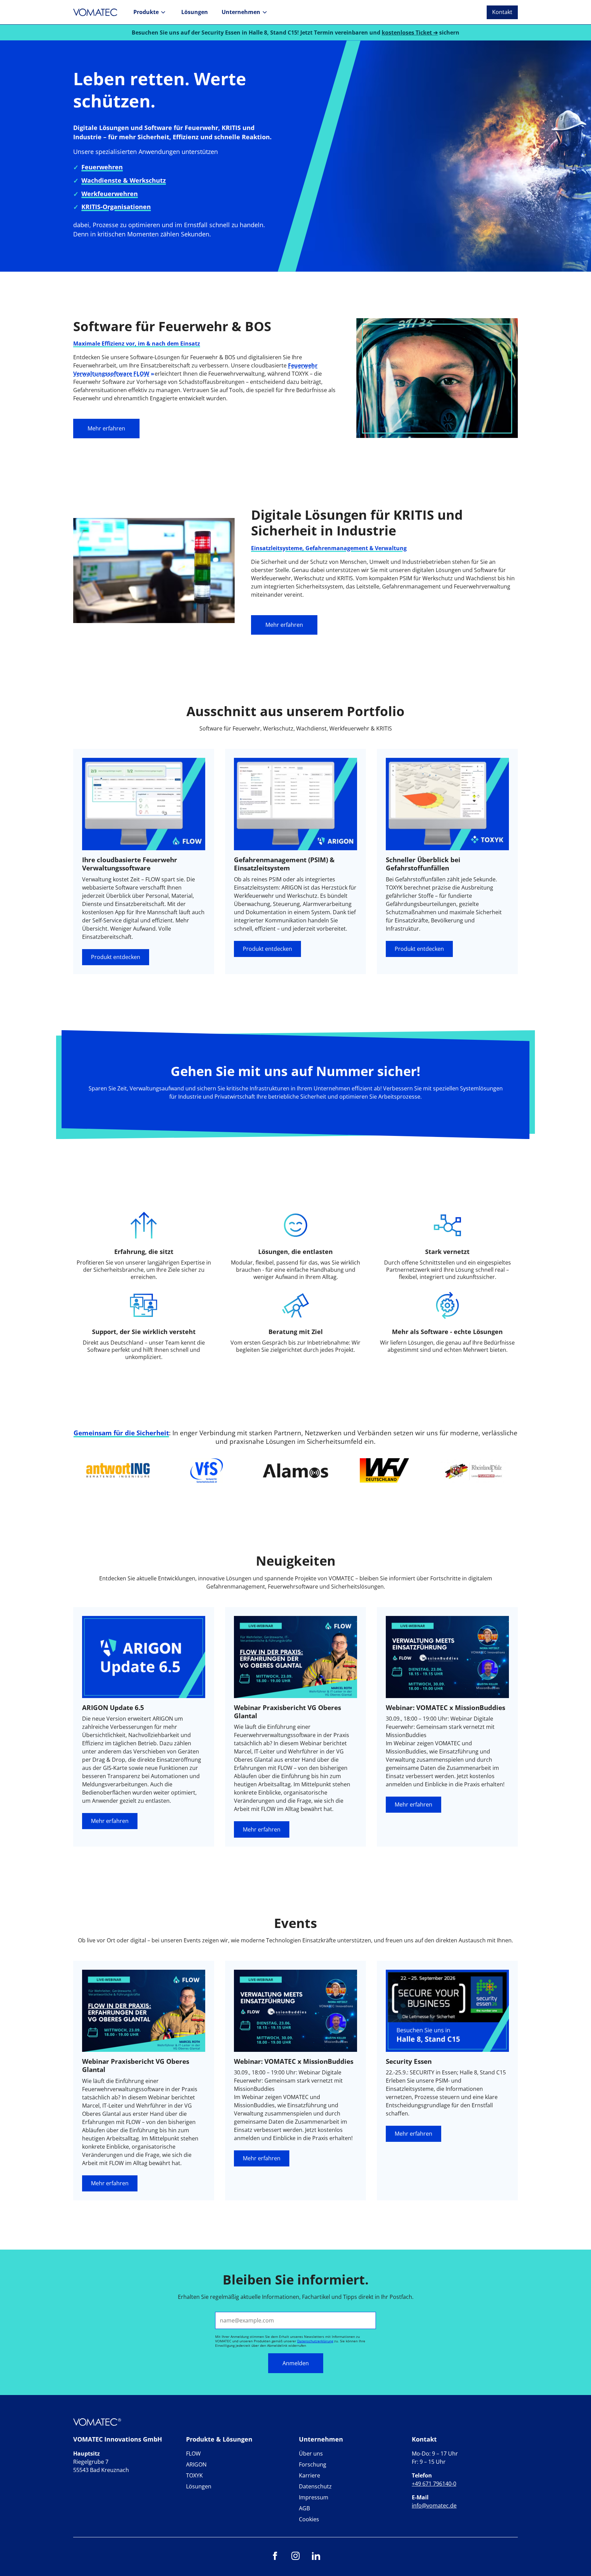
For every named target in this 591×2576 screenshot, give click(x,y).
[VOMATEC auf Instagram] (295, 2558)
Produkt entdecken (116, 957)
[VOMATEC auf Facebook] (275, 2558)
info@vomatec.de (434, 2506)
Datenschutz (315, 2486)
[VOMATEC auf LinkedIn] (316, 2558)
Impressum (314, 2497)
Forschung (313, 2464)
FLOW (193, 2454)
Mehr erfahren (106, 428)
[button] (150, 12)
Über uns (311, 2454)
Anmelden (296, 2363)
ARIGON (196, 2464)
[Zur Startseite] (97, 12)
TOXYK (194, 2475)
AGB (304, 2508)
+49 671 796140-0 (434, 2484)
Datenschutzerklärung (315, 2341)
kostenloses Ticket (407, 33)
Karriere (310, 2475)
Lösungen (199, 2486)
